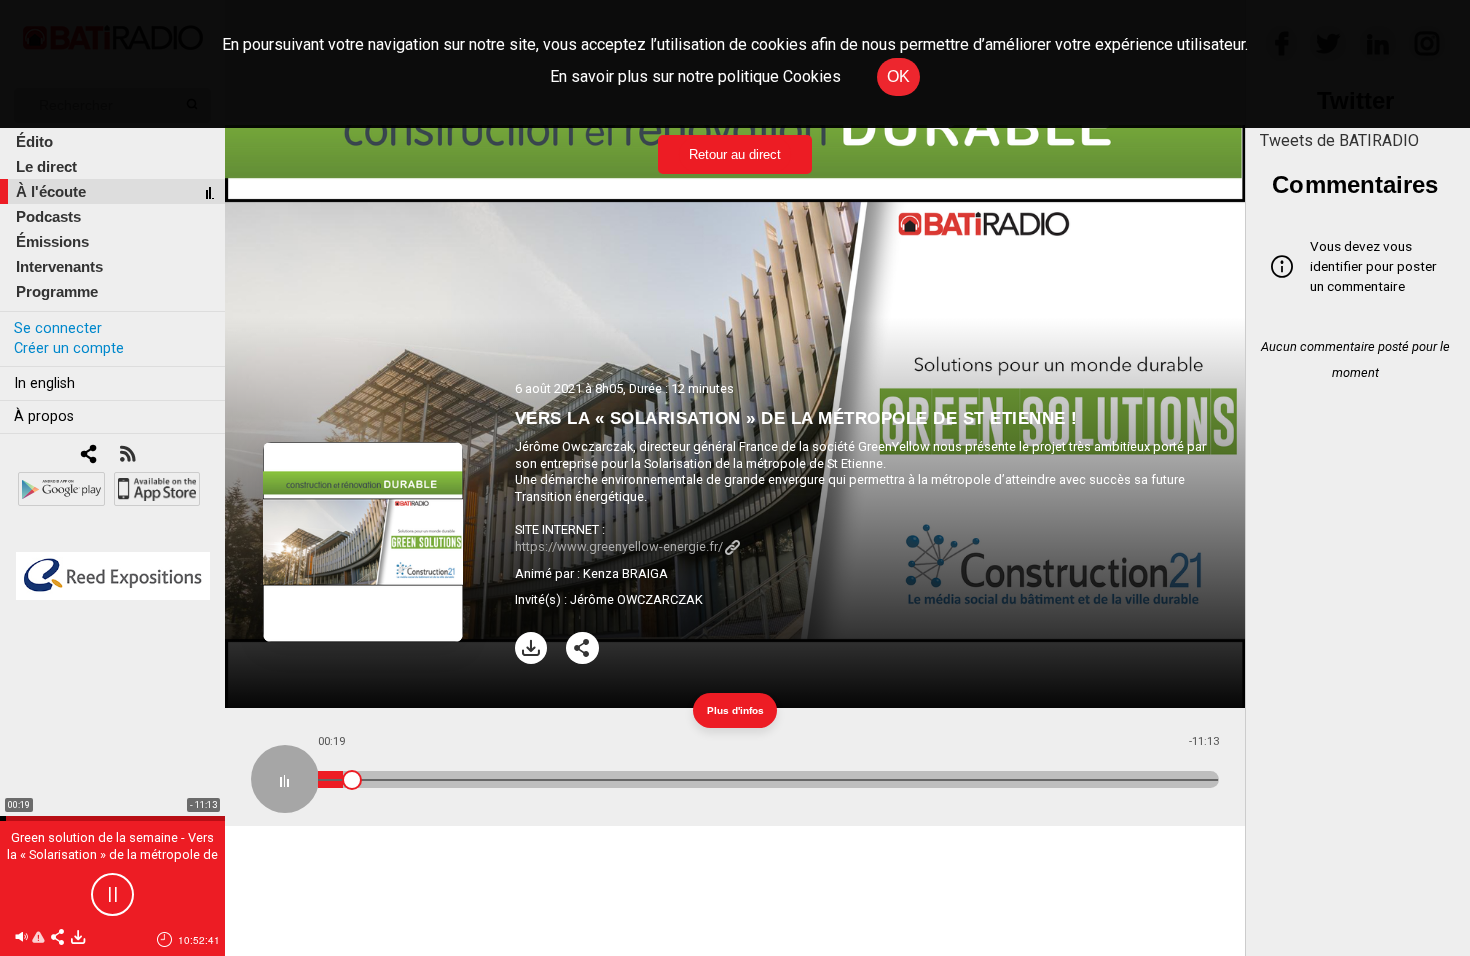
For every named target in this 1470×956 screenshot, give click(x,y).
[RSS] (127, 455)
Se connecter (58, 328)
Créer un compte (69, 348)
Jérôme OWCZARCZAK (636, 599)
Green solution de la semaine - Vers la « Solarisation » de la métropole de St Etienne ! (112, 854)
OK (898, 76)
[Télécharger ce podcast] (78, 938)
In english (44, 383)
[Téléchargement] (531, 648)
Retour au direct (735, 154)
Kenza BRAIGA (625, 573)
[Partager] (582, 648)
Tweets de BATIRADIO (1339, 140)
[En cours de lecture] (285, 779)
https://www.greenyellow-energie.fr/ (619, 546)
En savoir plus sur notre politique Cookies (695, 76)
